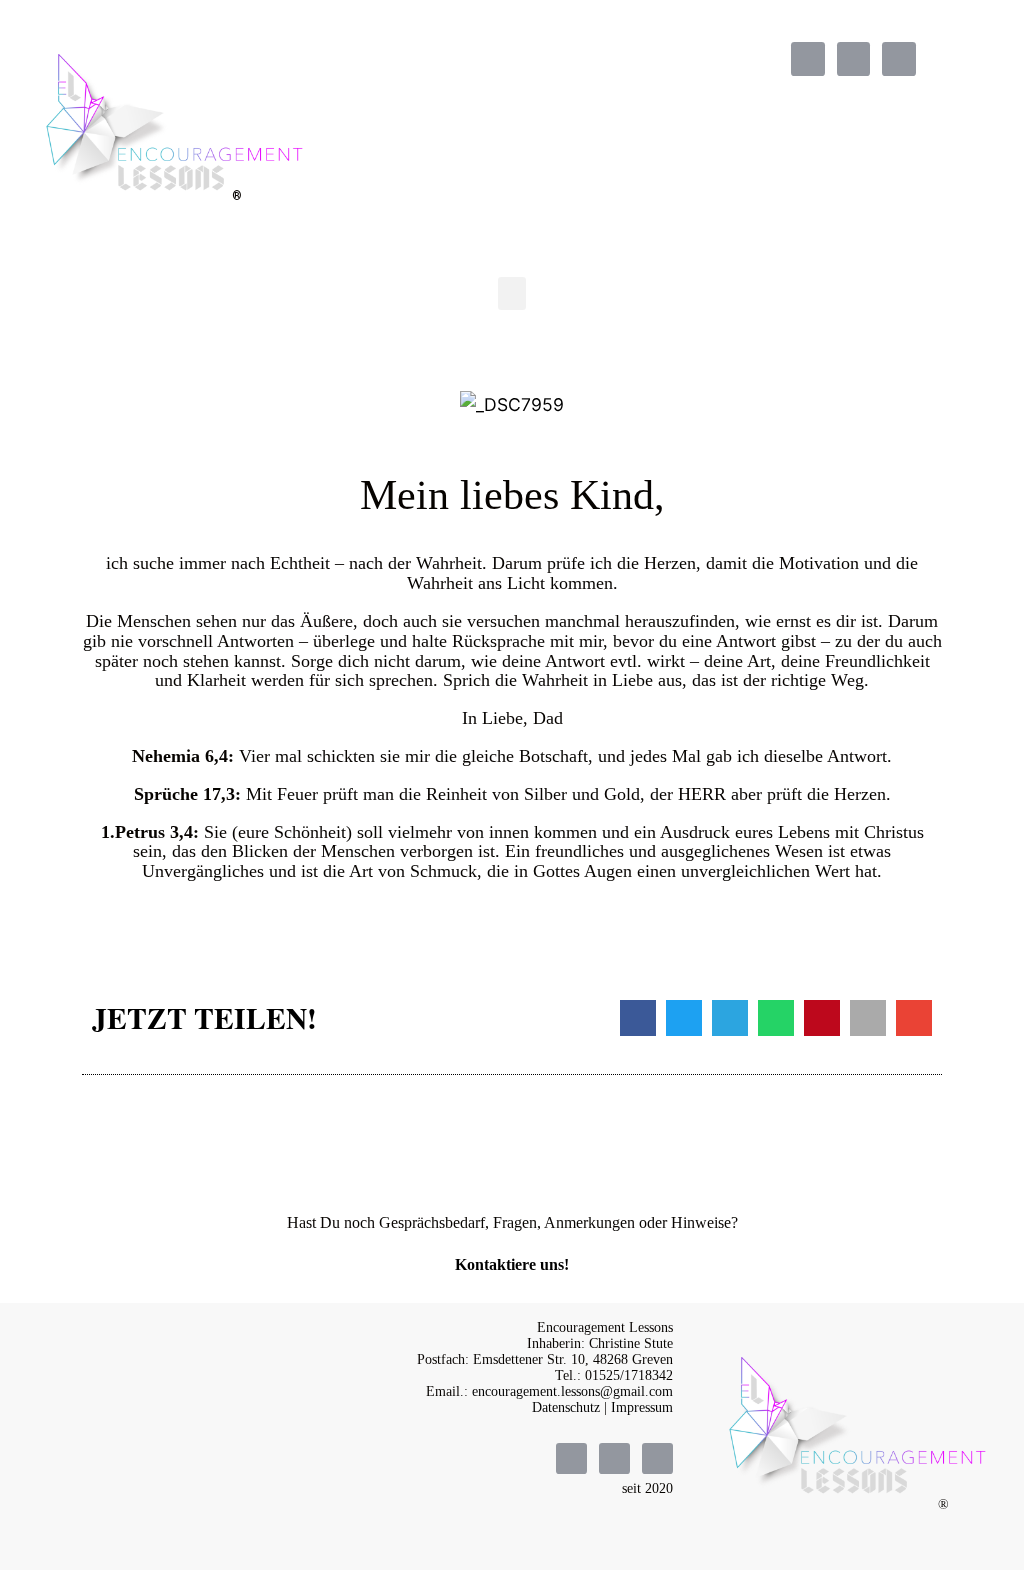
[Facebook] (808, 59)
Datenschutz (566, 1407)
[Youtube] (899, 59)
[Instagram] (854, 59)
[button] (512, 293)
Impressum (642, 1407)
